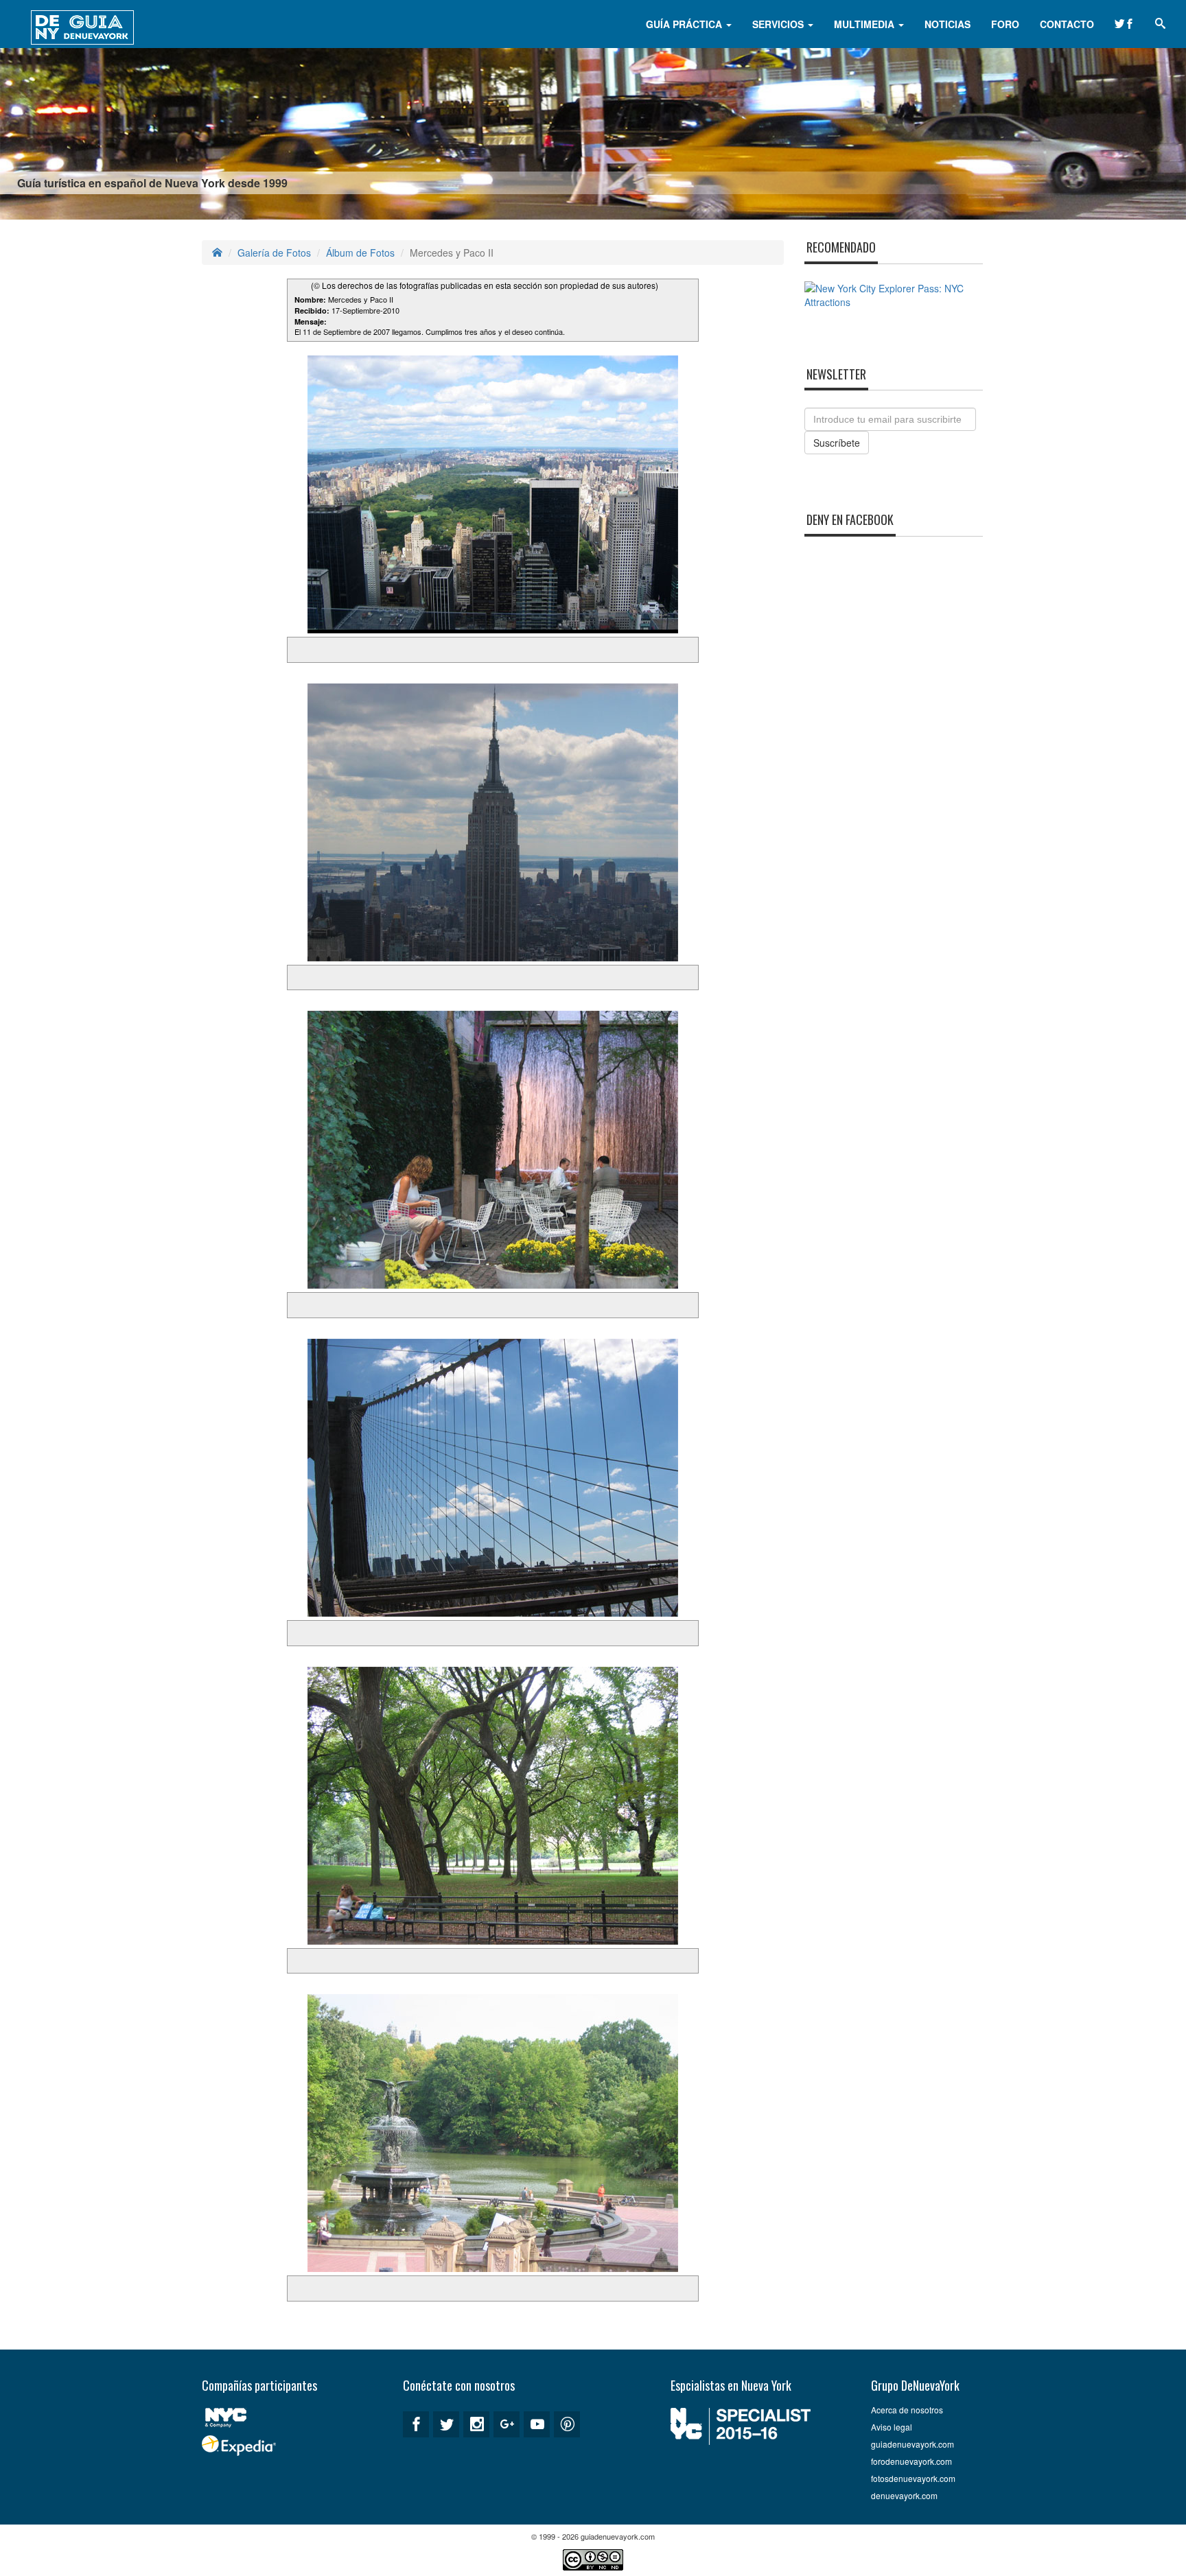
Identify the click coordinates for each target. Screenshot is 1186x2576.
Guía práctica (685, 24)
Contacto (1067, 24)
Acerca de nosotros (907, 2410)
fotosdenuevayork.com (913, 2478)
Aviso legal (892, 2427)
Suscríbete (837, 443)
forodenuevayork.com (911, 2461)
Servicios (779, 24)
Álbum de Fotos (360, 253)
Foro (1005, 24)
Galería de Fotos (274, 253)
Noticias (947, 24)
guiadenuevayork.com (912, 2444)
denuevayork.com (904, 2495)
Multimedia (865, 24)
